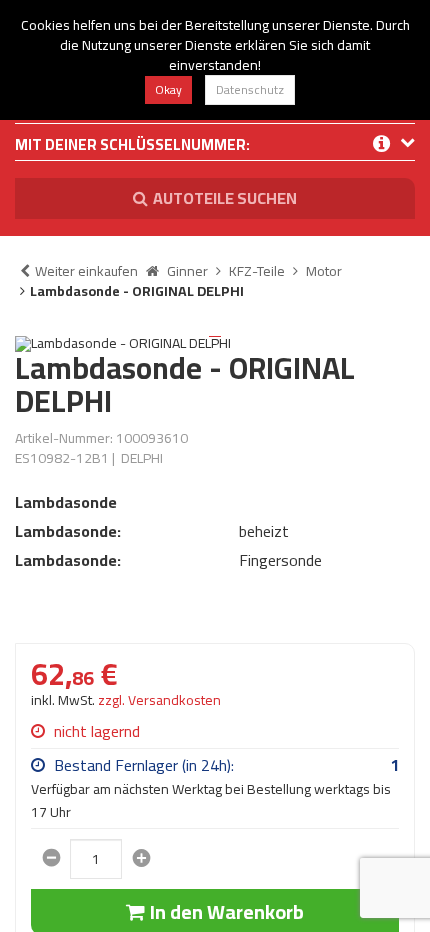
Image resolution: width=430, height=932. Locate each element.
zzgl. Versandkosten (159, 700)
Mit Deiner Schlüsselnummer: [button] (132, 146)
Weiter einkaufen (86, 271)
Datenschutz (250, 89)
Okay (168, 89)
